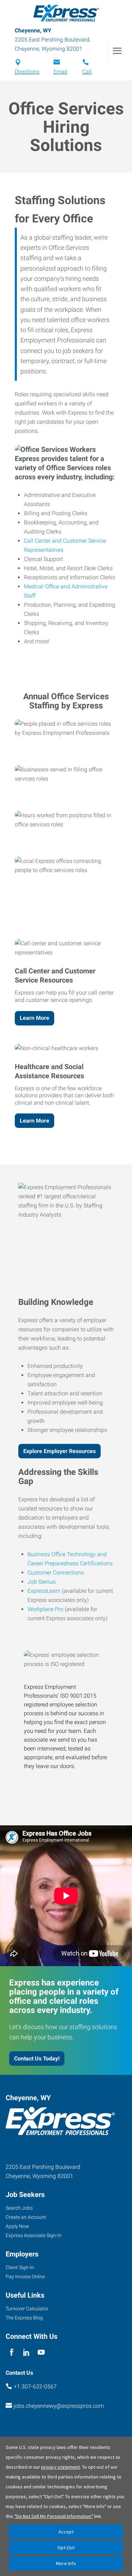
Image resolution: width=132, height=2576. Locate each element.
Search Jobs (19, 2208)
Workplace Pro (45, 1609)
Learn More (34, 1018)
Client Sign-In (20, 2267)
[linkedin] (26, 2352)
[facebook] (11, 2352)
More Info (66, 2563)
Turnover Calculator (27, 2309)
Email (61, 72)
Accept (66, 2532)
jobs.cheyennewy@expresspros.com (59, 2406)
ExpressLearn (44, 1591)
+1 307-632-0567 (35, 2386)
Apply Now (17, 2226)
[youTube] (41, 2352)
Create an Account (26, 2217)
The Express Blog (24, 2318)
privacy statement (61, 2467)
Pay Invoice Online (25, 2277)
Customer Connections (56, 1573)
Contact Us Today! (37, 2059)
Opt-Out (66, 2547)
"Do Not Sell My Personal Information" (54, 2516)
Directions (27, 72)
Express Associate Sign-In (34, 2235)
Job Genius (42, 1582)
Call (87, 72)
